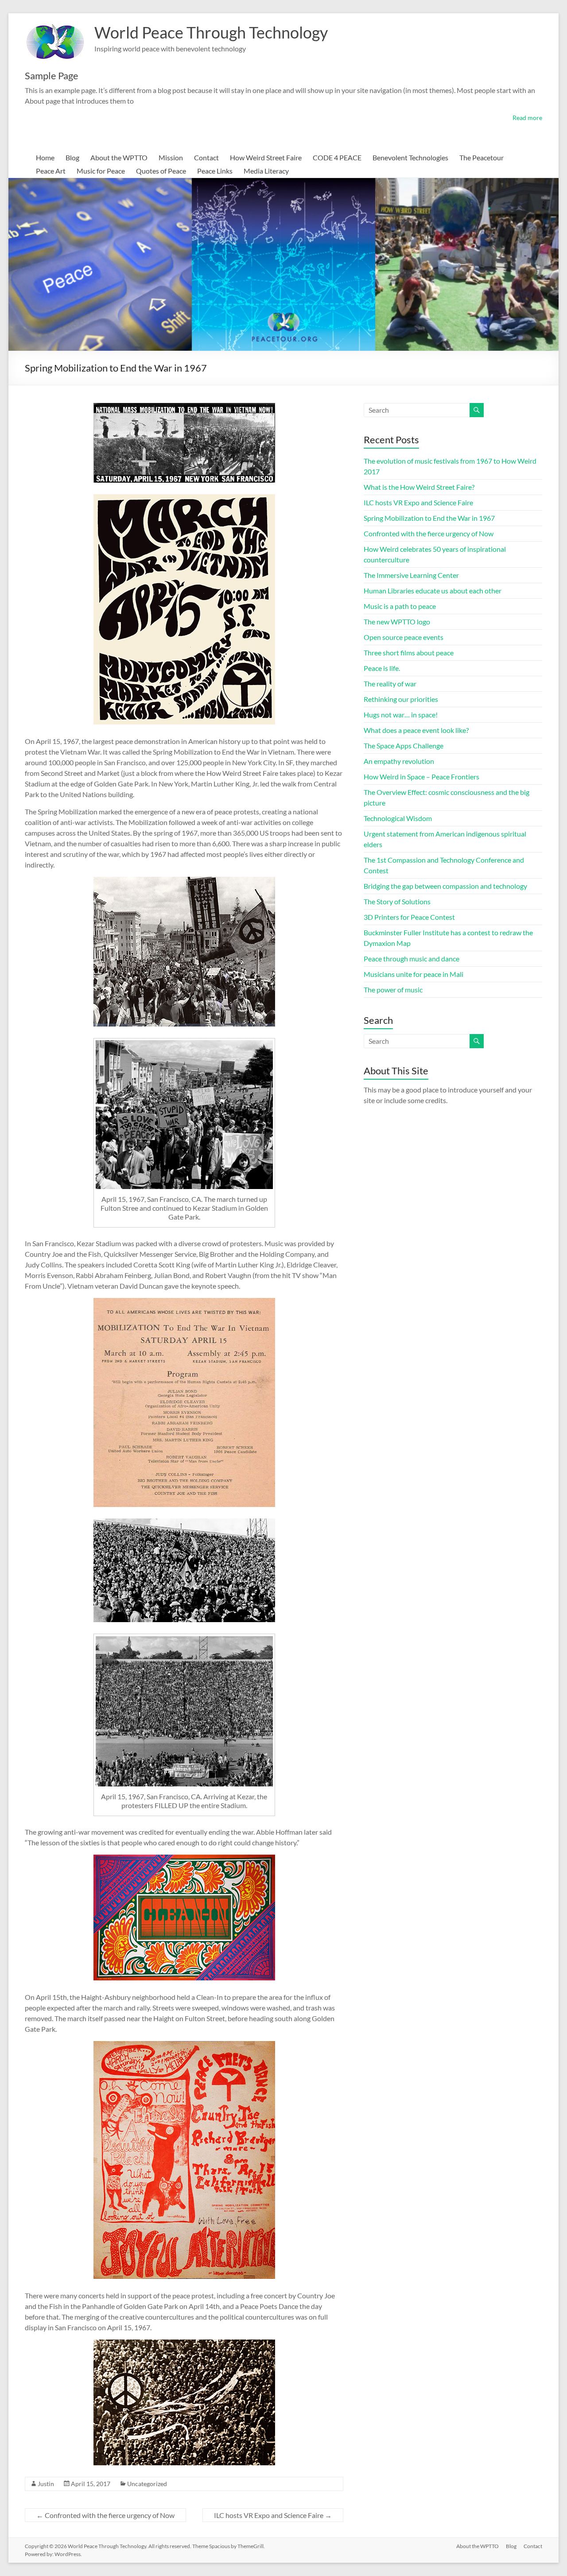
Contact (206, 157)
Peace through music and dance (412, 959)
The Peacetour (482, 157)
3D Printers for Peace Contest (409, 917)
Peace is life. (382, 668)
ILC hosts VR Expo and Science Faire (273, 2515)
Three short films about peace (409, 653)
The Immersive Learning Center (411, 575)
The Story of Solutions (397, 901)
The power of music (393, 990)
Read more (527, 118)
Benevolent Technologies (410, 157)
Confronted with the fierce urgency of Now (105, 2515)
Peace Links (215, 171)
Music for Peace (101, 171)
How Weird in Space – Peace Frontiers (421, 777)
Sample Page (52, 76)
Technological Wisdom (398, 818)
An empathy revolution (399, 761)
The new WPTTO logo (397, 622)
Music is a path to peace (400, 606)
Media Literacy (266, 171)
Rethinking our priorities (401, 699)
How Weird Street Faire (266, 157)
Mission (171, 157)
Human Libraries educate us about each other (433, 591)
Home (45, 157)
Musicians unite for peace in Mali (414, 974)
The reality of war (390, 684)
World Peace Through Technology (211, 32)
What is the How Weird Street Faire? (419, 487)
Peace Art (51, 171)
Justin (46, 2484)
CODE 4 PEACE (337, 157)
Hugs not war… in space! (401, 715)
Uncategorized (147, 2484)
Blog (72, 157)
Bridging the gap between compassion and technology (445, 886)
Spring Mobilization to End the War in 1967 (429, 518)
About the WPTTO (119, 157)
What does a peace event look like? (416, 730)
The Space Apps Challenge (404, 746)
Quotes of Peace (161, 171)
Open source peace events (404, 637)
